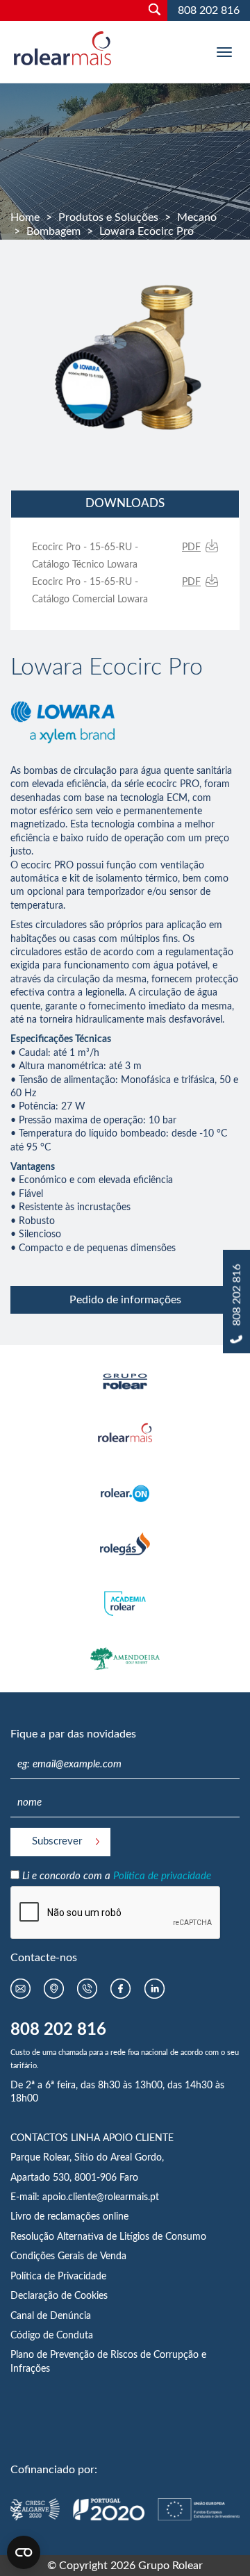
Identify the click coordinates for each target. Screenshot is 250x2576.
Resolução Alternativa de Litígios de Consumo (108, 2237)
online (116, 2217)
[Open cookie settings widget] (24, 2552)
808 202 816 (209, 10)
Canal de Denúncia (51, 2316)
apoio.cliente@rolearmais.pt (101, 2197)
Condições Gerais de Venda (68, 2256)
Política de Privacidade (58, 2277)
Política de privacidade (162, 1876)
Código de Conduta (52, 2336)
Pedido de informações (125, 1300)
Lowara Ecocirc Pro (147, 231)
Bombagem (53, 231)
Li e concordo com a (117, 1876)
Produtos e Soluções (108, 217)
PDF (191, 547)
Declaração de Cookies (59, 2296)
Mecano (197, 217)
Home (25, 217)
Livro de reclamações (57, 2217)
